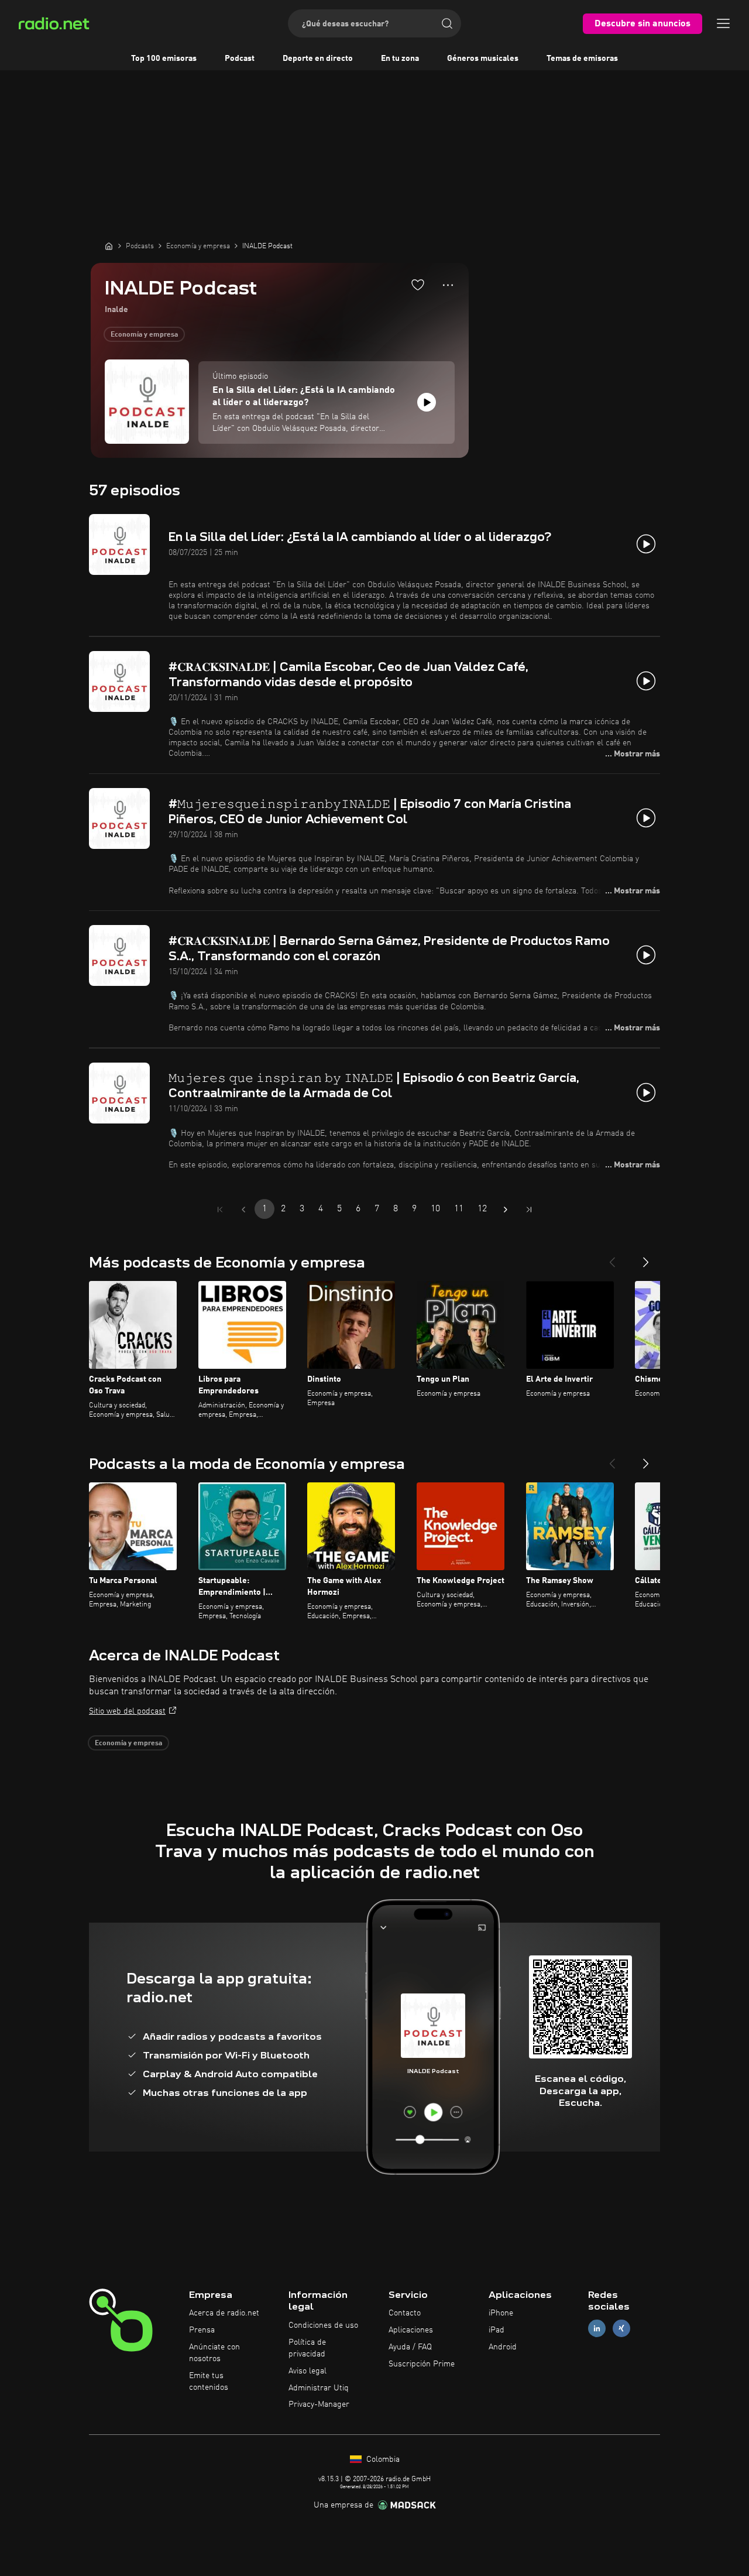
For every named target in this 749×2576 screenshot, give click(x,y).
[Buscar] (447, 23)
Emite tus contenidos (209, 2382)
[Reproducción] (427, 402)
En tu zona (400, 59)
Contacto (405, 2313)
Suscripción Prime (422, 2364)
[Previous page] (243, 1210)
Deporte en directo (318, 59)
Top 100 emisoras (164, 59)
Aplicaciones (411, 2330)
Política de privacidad (307, 2348)
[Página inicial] (109, 246)
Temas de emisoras (582, 59)
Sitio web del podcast (127, 1711)
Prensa (202, 2330)
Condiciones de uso (323, 2325)
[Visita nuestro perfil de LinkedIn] (597, 2329)
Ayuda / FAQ (410, 2347)
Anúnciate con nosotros (214, 2353)
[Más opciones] (448, 285)
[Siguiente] (646, 1258)
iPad (497, 2330)
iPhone (501, 2313)
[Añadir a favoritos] (418, 285)
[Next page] (506, 1210)
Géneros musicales (483, 59)
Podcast (240, 59)
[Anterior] (612, 1258)
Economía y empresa (144, 335)
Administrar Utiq (319, 2388)
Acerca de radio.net (224, 2313)
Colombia (382, 2459)
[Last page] (529, 1210)
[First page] (220, 1210)
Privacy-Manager (319, 2404)
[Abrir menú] (723, 23)
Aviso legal (307, 2371)
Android (503, 2347)
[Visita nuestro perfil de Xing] (621, 2329)
